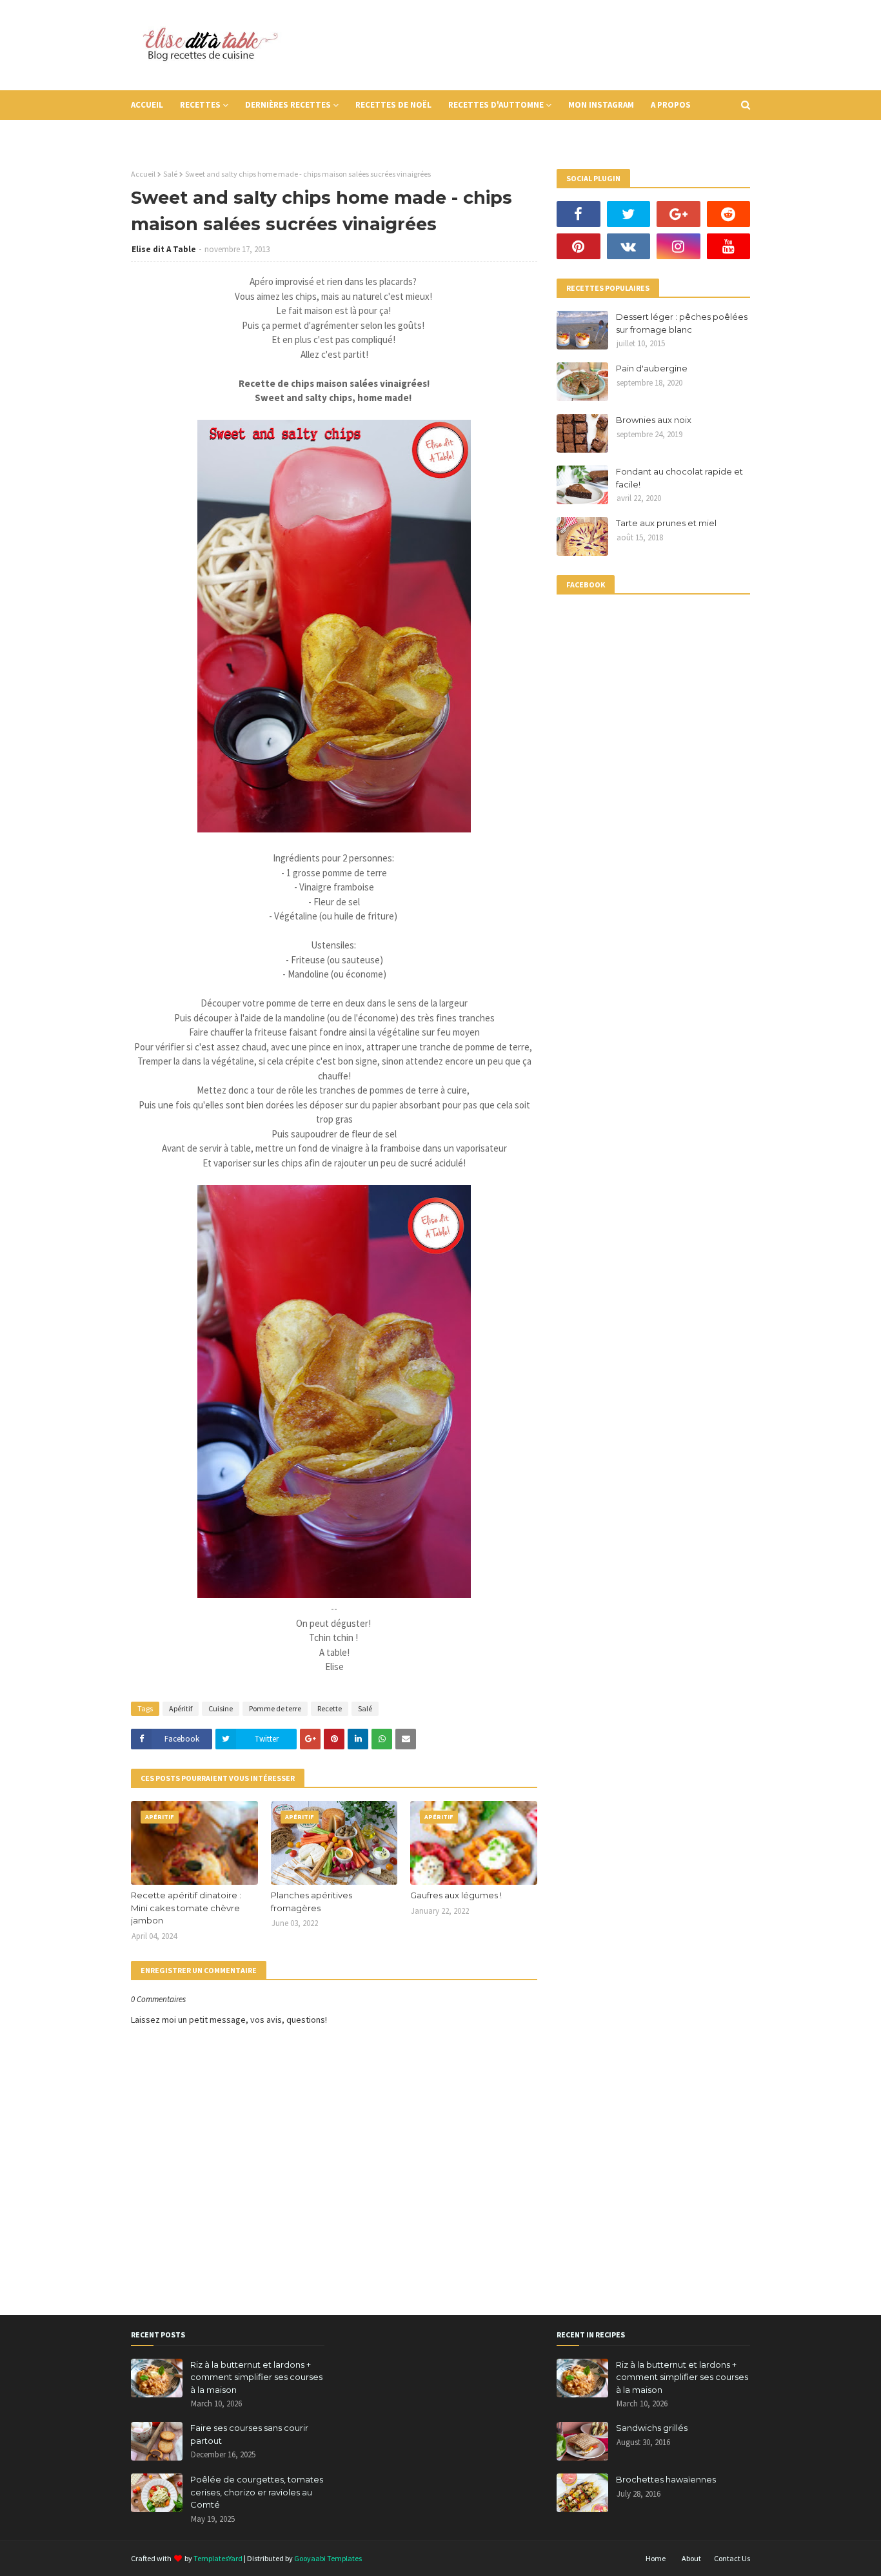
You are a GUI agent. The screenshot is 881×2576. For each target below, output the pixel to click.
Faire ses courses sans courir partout (249, 2434)
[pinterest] (579, 246)
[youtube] (729, 246)
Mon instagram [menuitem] (601, 105)
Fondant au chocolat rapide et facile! (679, 478)
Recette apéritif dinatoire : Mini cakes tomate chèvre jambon (186, 1908)
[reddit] (729, 214)
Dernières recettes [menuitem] (288, 105)
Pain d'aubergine (652, 368)
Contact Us (732, 2558)
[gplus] (678, 214)
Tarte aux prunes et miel (666, 523)
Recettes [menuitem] (200, 105)
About (691, 2558)
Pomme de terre (275, 1708)
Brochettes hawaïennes (666, 2479)
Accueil (143, 174)
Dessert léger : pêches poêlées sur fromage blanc (682, 323)
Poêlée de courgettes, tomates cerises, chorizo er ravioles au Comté (257, 2492)
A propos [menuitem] (671, 105)
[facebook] (579, 214)
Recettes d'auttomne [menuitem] (496, 105)
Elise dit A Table (164, 249)
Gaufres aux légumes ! (456, 1895)
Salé (170, 174)
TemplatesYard (218, 2558)
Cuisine (221, 1708)
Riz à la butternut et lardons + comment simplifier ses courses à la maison (256, 2377)
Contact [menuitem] (158, 134)
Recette (330, 1708)
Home (656, 2558)
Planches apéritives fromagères (312, 1902)
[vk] (629, 246)
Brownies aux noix (654, 420)
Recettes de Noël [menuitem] (393, 105)
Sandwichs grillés (652, 2428)
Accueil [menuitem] (147, 105)
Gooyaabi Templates (328, 2558)
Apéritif (181, 1708)
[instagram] (678, 246)
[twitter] (629, 214)
